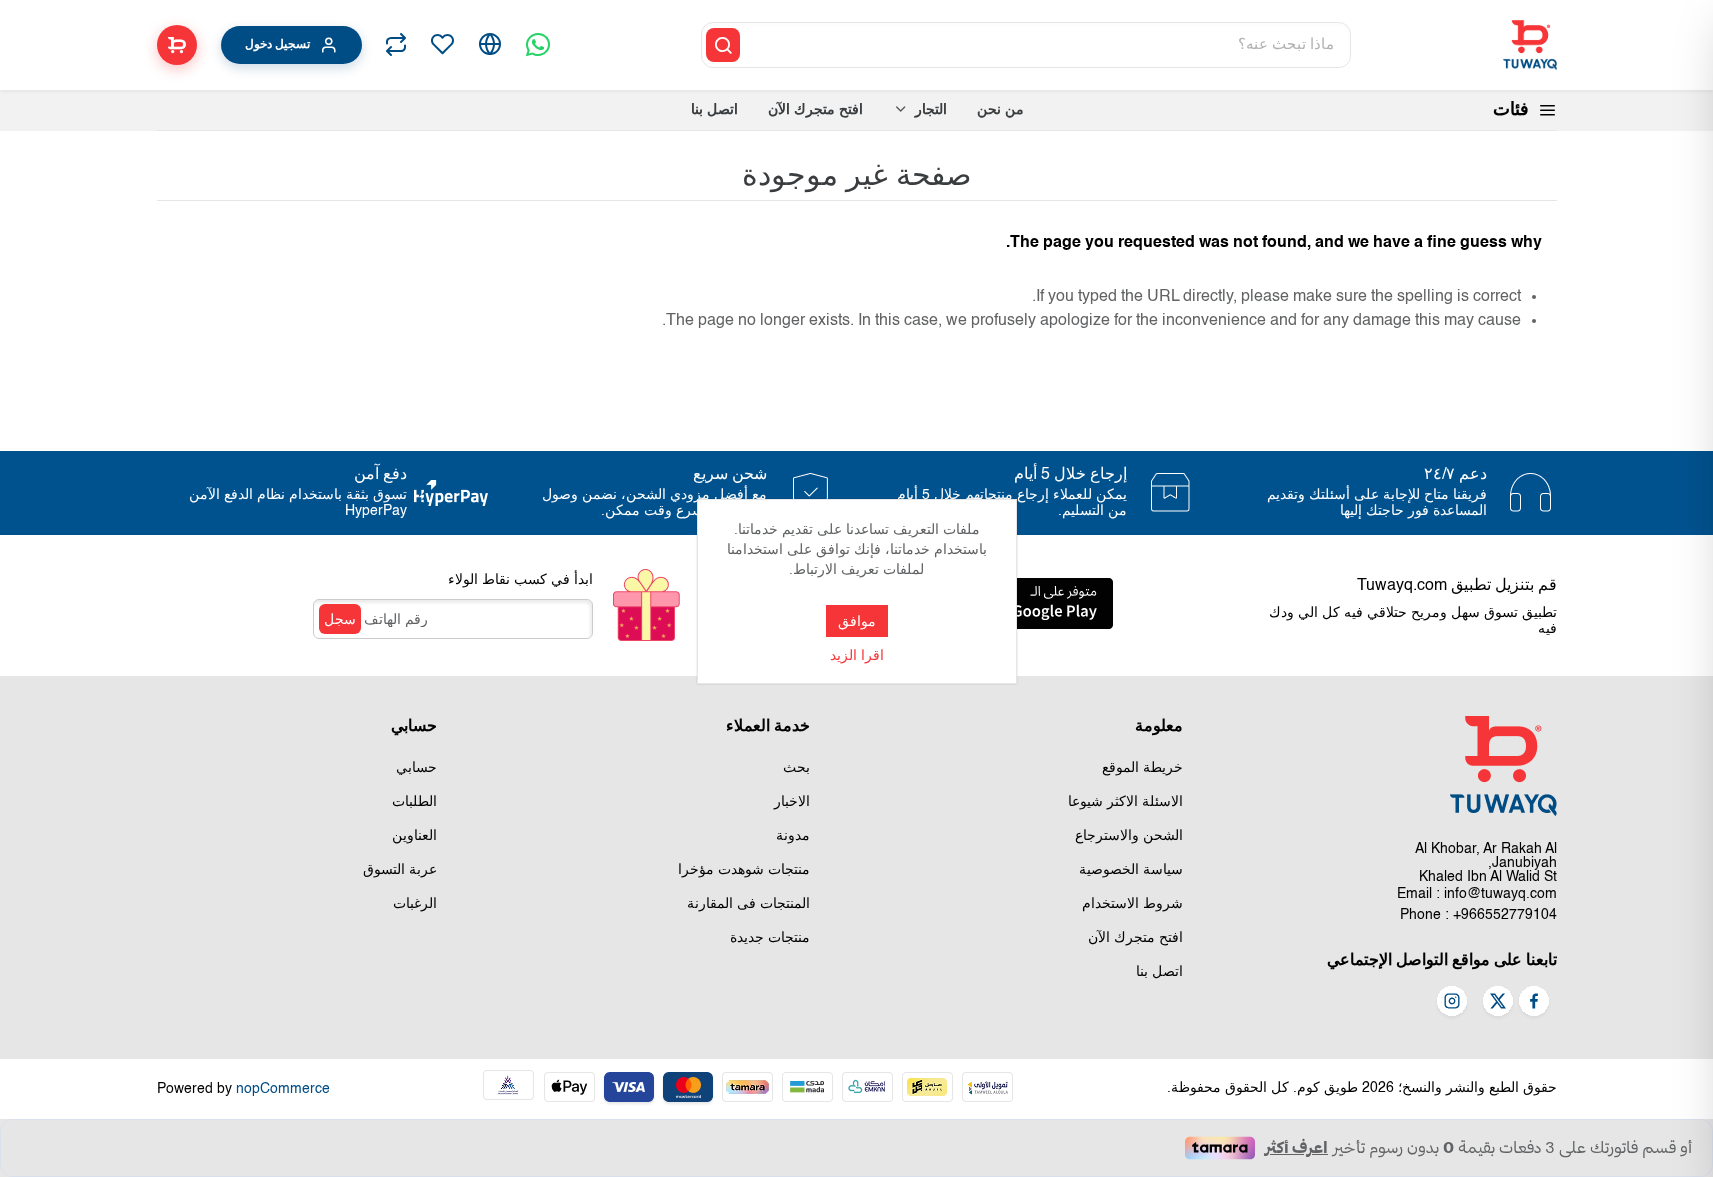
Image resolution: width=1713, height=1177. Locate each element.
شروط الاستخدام (1132, 904)
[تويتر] (1498, 1003)
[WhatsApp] (538, 45)
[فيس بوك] (1534, 1003)
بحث (796, 768)
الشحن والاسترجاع (1129, 836)
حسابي (416, 768)
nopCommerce (283, 1089)
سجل (340, 619)
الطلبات (414, 802)
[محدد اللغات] (490, 45)
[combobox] (1047, 45)
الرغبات (415, 904)
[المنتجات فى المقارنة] (396, 45)
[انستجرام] (1452, 1003)
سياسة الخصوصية (1131, 870)
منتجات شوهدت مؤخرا (744, 870)
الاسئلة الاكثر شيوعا (1125, 802)
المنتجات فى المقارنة (748, 904)
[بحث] (723, 45)
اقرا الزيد (857, 656)
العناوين (414, 836)
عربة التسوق (400, 870)
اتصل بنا (1159, 972)
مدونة (793, 836)
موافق (857, 621)
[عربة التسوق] (177, 45)
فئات (1511, 110)
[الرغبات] (442, 45)
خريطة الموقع (1142, 768)
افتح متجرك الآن (1135, 938)
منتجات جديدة (770, 938)
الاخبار (792, 802)
